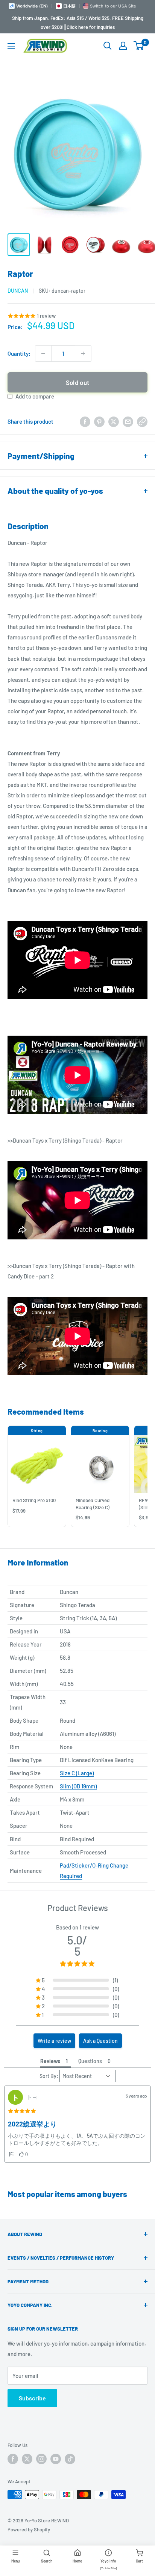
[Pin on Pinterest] (99, 421)
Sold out (78, 382)
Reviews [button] (50, 2061)
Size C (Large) (77, 1773)
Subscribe (32, 2398)
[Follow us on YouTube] (56, 2459)
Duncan (18, 291)
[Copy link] (142, 421)
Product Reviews (78, 1908)
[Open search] (108, 46)
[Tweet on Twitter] (114, 421)
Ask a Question (100, 2041)
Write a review (54, 2041)
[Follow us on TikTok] (70, 2459)
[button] (12, 2154)
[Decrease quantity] (43, 353)
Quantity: (19, 353)
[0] (139, 46)
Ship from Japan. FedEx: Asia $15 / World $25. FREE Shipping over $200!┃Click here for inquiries (78, 23)
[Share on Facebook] (85, 421)
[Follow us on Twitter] (27, 2459)
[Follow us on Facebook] (13, 2459)
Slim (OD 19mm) (78, 1786)
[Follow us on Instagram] (41, 2459)
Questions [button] (90, 2061)
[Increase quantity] (83, 353)
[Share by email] (128, 421)
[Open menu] (11, 46)
